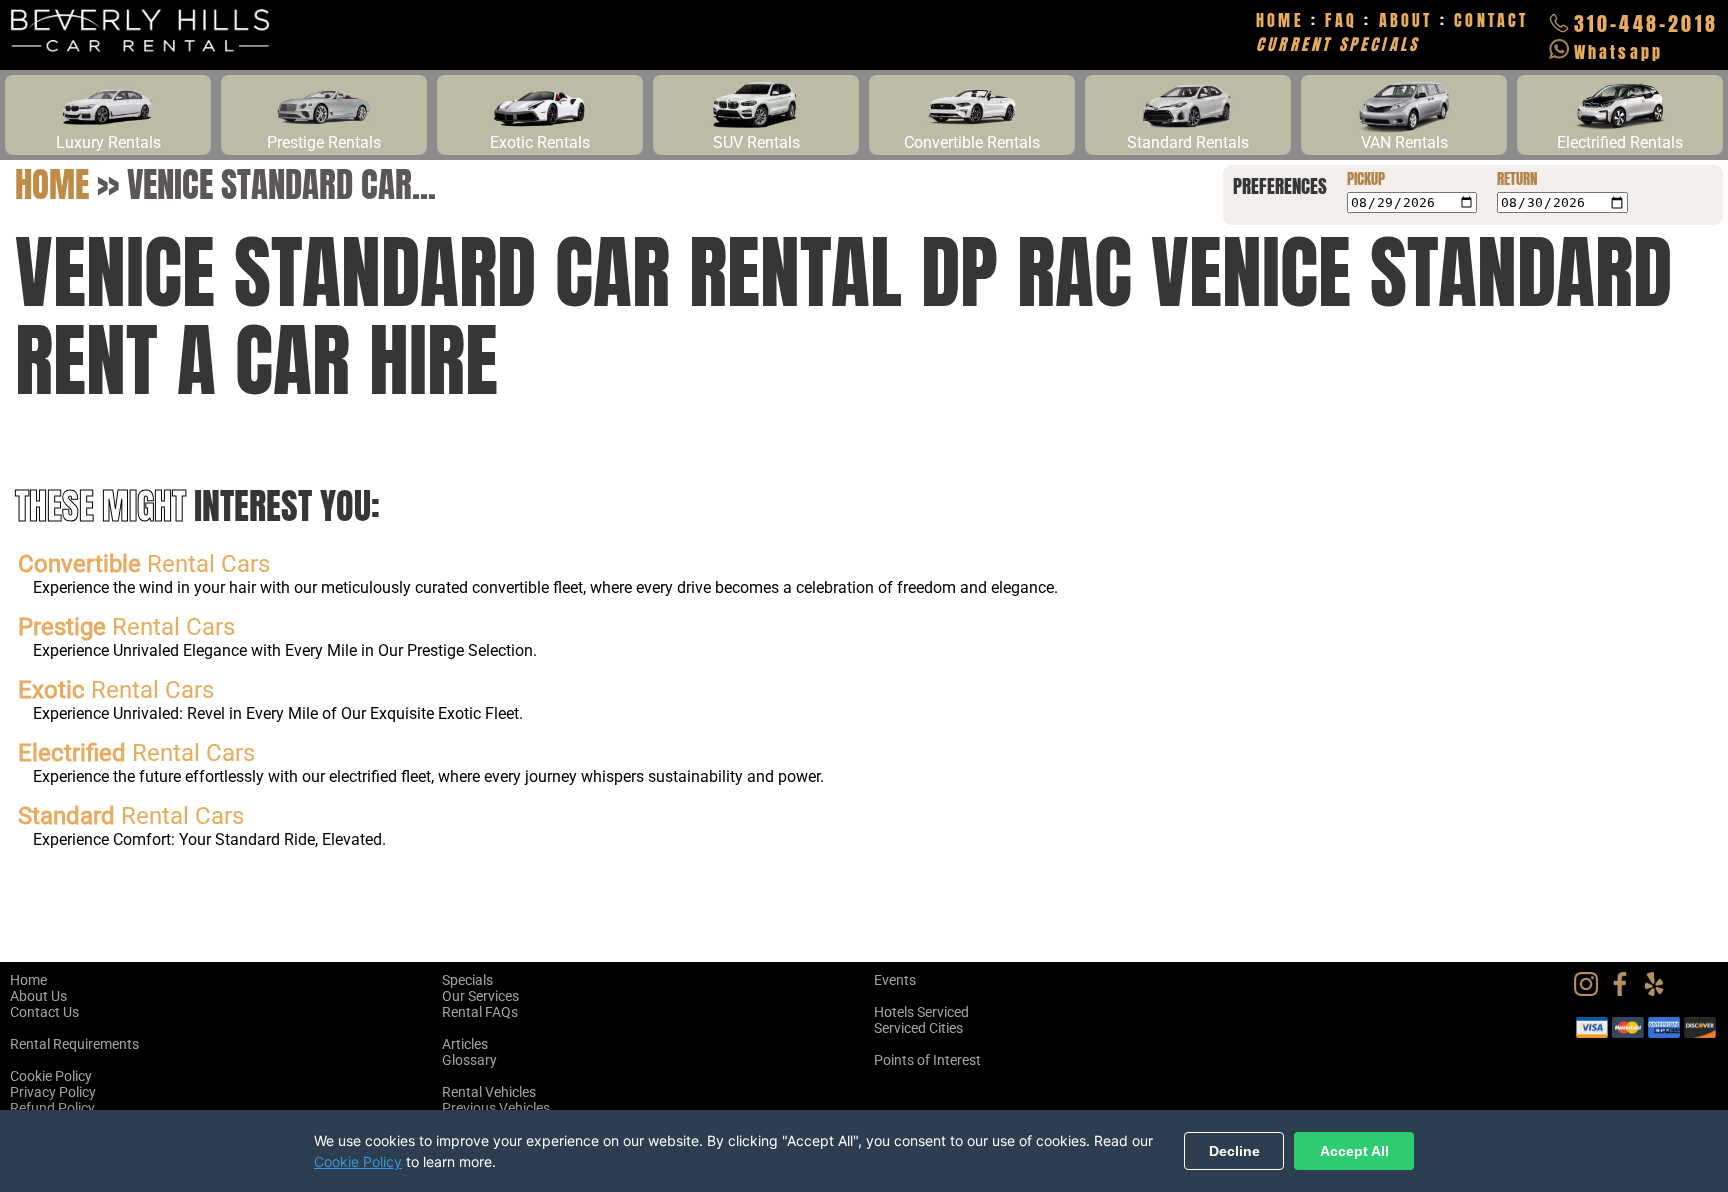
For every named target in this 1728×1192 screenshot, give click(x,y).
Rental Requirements (74, 1044)
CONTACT (1491, 20)
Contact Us (44, 1012)
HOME (1280, 20)
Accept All (1354, 1151)
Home (52, 184)
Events (895, 980)
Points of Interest (927, 1060)
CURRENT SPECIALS (1337, 44)
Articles (465, 1044)
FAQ (1341, 20)
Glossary (469, 1060)
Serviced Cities (918, 1028)
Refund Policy (52, 1108)
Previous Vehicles (496, 1108)
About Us (38, 996)
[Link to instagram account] (1591, 991)
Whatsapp (1619, 52)
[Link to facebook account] (1625, 991)
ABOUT (1406, 20)
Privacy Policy (53, 1092)
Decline (1234, 1151)
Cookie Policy (51, 1076)
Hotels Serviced (921, 1012)
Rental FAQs (480, 1012)
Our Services (480, 996)
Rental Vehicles (489, 1092)
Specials (467, 980)
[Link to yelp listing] (1659, 991)
